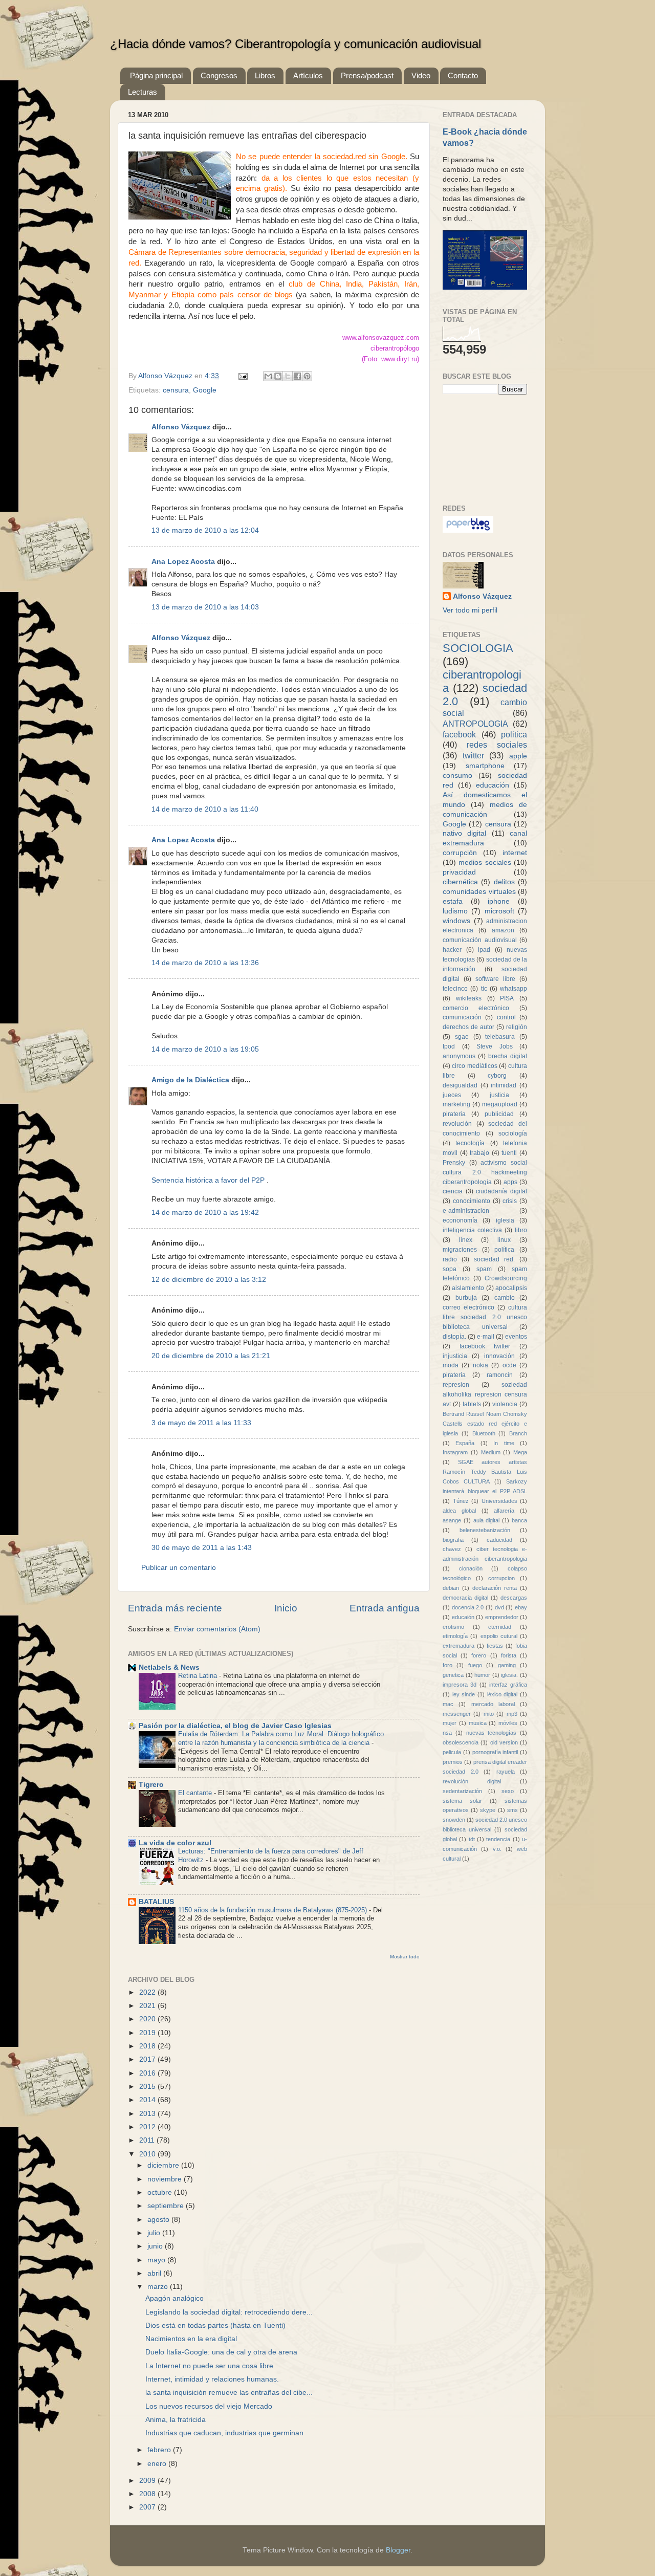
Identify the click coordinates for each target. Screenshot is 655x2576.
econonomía (460, 1220)
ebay (521, 1607)
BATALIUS (156, 1902)
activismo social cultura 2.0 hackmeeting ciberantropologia (485, 1172)
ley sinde (464, 1694)
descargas (514, 1598)
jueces (452, 1095)
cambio (505, 1298)
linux (504, 1240)
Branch (518, 1433)
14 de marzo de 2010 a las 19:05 (205, 1049)
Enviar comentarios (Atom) (217, 1629)
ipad (484, 950)
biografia (453, 1540)
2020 (148, 2019)
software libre (495, 979)
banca (519, 1520)
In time (504, 1443)
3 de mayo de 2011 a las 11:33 (201, 1423)
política (504, 1250)
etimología (455, 1636)
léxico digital (503, 1694)
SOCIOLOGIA (478, 648)
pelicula (452, 1752)
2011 (148, 2140)
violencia (505, 1404)
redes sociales (497, 745)
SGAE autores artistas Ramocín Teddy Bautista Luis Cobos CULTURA (485, 1472)
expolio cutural (499, 1636)
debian (451, 1588)
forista (509, 1655)
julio (155, 2233)
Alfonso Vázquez (166, 376)
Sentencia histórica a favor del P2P (209, 1180)
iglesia (505, 1220)
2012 (148, 2127)
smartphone (485, 766)
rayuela (506, 1772)
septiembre (167, 2206)
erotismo (453, 1627)
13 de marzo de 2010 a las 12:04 (205, 530)
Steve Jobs (495, 1046)
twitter (473, 755)
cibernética (460, 882)
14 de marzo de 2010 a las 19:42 (205, 1213)
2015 (148, 2087)
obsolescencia (461, 1742)
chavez (452, 1549)
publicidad (499, 1114)
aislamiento (468, 1288)
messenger (457, 1714)
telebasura (500, 1037)
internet (515, 853)
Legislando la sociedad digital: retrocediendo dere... (229, 2312)
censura (176, 390)
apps (510, 1182)
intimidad (504, 1085)
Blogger (398, 2550)
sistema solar (462, 1801)
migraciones (460, 1250)
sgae (462, 1037)
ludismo (455, 911)
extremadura (458, 1646)
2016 (148, 2073)
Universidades (499, 1501)
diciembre (164, 2165)
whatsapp (514, 989)
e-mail (486, 1337)
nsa (447, 1733)
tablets (472, 1404)
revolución (457, 1124)
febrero (160, 2450)
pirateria (454, 1114)
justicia (499, 1095)
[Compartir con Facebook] (297, 376)
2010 (148, 2154)
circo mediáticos (474, 1066)
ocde (509, 1365)
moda (451, 1365)
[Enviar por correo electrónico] (268, 376)
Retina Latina (199, 1676)
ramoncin (500, 1375)
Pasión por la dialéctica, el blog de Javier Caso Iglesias (235, 1726)
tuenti (509, 1153)
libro (521, 1230)
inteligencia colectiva (472, 1230)
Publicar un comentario (179, 1568)
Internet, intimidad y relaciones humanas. (212, 2379)
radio (450, 1259)
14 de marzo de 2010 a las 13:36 (205, 963)
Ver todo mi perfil (470, 610)
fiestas (495, 1646)
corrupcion (501, 1578)
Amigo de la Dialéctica (190, 1080)
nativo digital (464, 833)
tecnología (470, 1143)
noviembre (166, 2179)
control (506, 1017)
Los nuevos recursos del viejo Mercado (209, 2406)
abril (155, 2273)
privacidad (459, 872)
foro (447, 1665)
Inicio (286, 1608)
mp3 (512, 1714)
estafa (453, 901)
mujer (450, 1723)
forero (479, 1655)
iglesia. (509, 1675)
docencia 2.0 (468, 1607)
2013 (148, 2114)
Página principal (156, 75)
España (465, 1443)
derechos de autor (468, 1027)
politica (514, 734)
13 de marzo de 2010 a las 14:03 (205, 607)
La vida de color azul (175, 1843)
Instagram (455, 1452)
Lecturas (143, 92)
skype (488, 1810)
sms (512, 1810)
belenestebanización (485, 1530)
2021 (148, 2006)
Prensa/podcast (367, 75)
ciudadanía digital (501, 1191)
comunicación (462, 1017)
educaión (463, 1617)
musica (478, 1723)
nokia (481, 1365)
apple (518, 756)
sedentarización (462, 1791)
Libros (265, 75)
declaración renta (495, 1588)
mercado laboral (493, 1704)
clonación (471, 1568)
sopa (450, 1269)
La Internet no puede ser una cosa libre (209, 2366)
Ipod (449, 1046)
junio (156, 2246)
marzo (159, 2287)
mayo (157, 2260)
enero (158, 2464)
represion (456, 1385)
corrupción (460, 853)
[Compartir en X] (288, 376)
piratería (454, 1375)
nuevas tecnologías (492, 1733)
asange (452, 1520)
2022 (148, 1992)
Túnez (461, 1501)
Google (205, 390)
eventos (516, 1337)
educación (493, 785)
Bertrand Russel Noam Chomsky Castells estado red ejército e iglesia (485, 1424)
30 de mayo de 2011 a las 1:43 (202, 1548)
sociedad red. (494, 1259)
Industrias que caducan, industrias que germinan (224, 2433)
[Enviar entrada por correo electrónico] (242, 376)
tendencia (498, 1839)
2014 (148, 2100)
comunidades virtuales (479, 892)
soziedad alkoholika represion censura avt (485, 1394)
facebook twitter (485, 1346)
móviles (508, 1723)
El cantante (196, 1793)
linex (466, 1240)
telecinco (455, 989)
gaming (507, 1665)
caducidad (499, 1540)
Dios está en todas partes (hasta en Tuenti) (215, 2326)
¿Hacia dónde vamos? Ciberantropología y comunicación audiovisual (296, 44)
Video (421, 75)
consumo (457, 776)
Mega (520, 1452)
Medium (491, 1452)
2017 (148, 2059)
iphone (499, 901)
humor (482, 1675)
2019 (148, 2033)
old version (504, 1742)
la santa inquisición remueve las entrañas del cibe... (229, 2393)
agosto (159, 2220)
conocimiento (472, 1201)
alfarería (504, 1511)
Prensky (454, 1163)
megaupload (500, 1104)
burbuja (466, 1298)
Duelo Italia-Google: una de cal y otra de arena (221, 2352)
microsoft (499, 911)
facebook (459, 734)
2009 (148, 2481)
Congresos (219, 75)
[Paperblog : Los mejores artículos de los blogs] (468, 530)
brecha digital (508, 1056)
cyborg (497, 1076)
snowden (454, 1820)
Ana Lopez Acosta (183, 562)
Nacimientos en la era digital (191, 2339)
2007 (148, 2507)
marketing (456, 1104)
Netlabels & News (169, 1667)
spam (484, 1269)
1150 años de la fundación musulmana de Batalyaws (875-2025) (274, 1910)
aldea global (459, 1511)
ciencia (453, 1191)
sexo (508, 1791)
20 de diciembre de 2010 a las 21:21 (211, 1356)
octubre (161, 2192)
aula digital (487, 1520)
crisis (510, 1201)
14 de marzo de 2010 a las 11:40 (205, 809)
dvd (499, 1607)
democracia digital (465, 1598)
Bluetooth (484, 1433)
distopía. (454, 1337)
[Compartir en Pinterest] (307, 376)
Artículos (308, 75)
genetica (453, 1675)
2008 (148, 2494)
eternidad (500, 1627)
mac (448, 1704)
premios (453, 1762)
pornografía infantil (495, 1752)
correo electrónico (468, 1307)
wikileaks (469, 998)
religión (517, 1027)
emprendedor (502, 1617)
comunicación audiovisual (480, 940)
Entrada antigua (385, 1608)
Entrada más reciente (175, 1608)
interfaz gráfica (508, 1685)
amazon (503, 930)
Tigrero (151, 1785)
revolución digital (472, 1781)
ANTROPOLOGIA (475, 724)
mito (489, 1714)
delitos (504, 882)
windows (456, 921)
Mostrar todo (405, 1957)
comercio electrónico (476, 1008)
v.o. (497, 1849)
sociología (513, 1133)
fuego (475, 1665)
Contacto (463, 75)
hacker (452, 950)
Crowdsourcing (506, 1278)
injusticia (455, 1356)
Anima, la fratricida (176, 2420)
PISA (507, 998)
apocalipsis (511, 1288)
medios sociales (485, 863)
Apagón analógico (174, 2298)
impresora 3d (460, 1685)
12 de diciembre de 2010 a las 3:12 (209, 1280)
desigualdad (460, 1085)
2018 (148, 2046)
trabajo (479, 1153)
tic (484, 989)
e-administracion (466, 1211)
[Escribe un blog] (278, 376)
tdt (472, 1839)
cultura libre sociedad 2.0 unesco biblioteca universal (485, 1317)
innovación (499, 1356)
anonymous (459, 1056)
